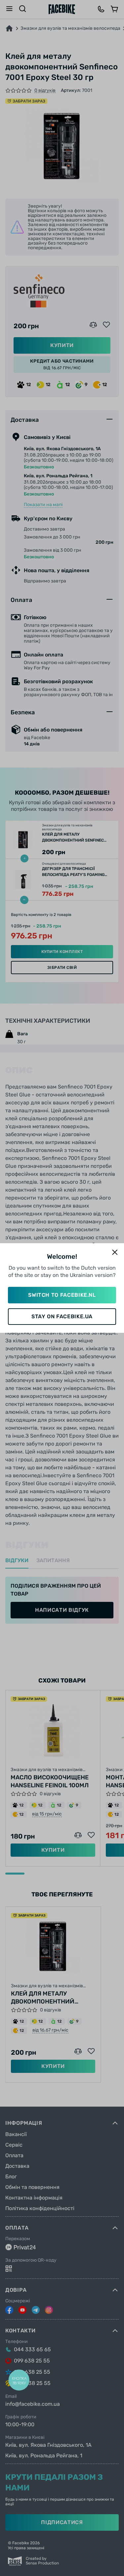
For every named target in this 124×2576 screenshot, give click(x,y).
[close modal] (115, 1253)
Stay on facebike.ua (62, 1316)
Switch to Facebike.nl (62, 1295)
